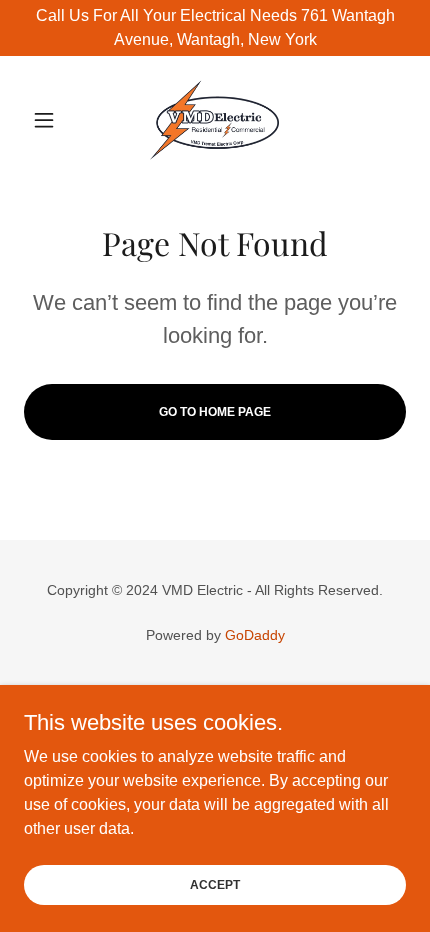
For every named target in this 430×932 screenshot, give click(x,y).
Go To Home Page (215, 412)
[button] (52, 120)
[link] (214, 120)
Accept (215, 884)
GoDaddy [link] (255, 635)
